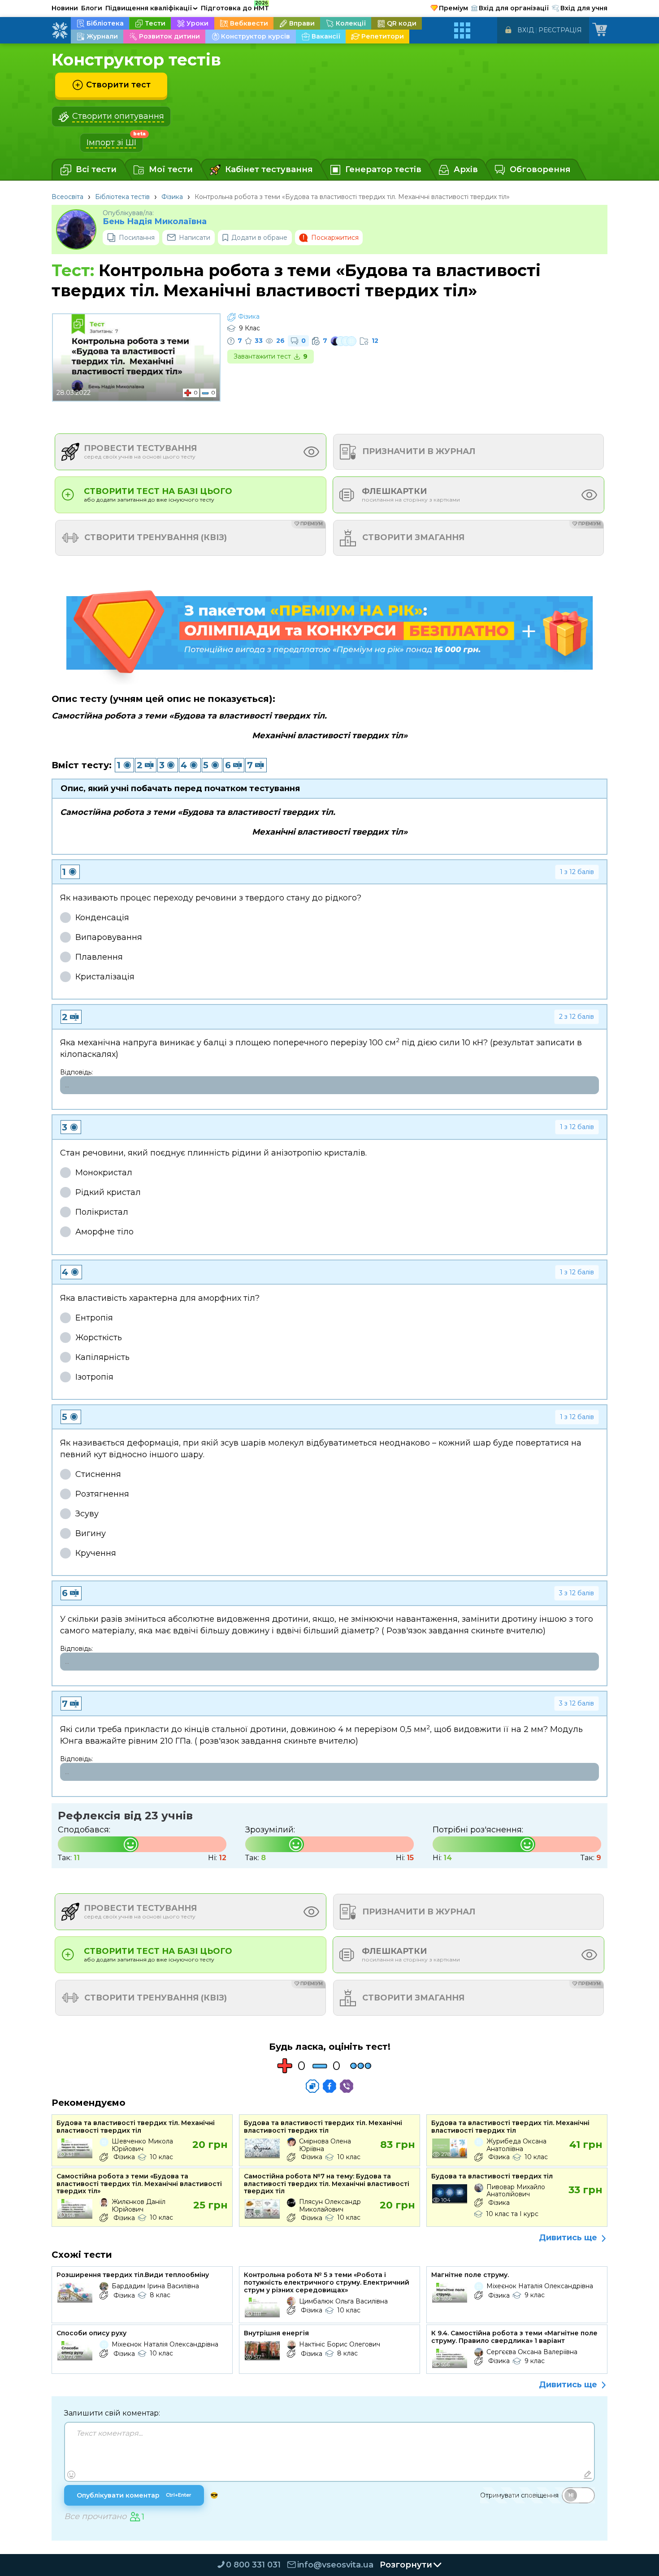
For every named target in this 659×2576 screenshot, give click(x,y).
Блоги (92, 8)
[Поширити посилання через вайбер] (347, 2086)
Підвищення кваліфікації (152, 8)
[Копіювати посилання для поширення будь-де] (312, 2086)
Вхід (526, 30)
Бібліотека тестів (122, 197)
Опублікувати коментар (134, 2495)
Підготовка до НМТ (235, 7)
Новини (65, 8)
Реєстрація (560, 30)
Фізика (172, 197)
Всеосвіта (67, 197)
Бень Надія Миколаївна (155, 222)
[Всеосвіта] (60, 30)
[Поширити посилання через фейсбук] (329, 2086)
